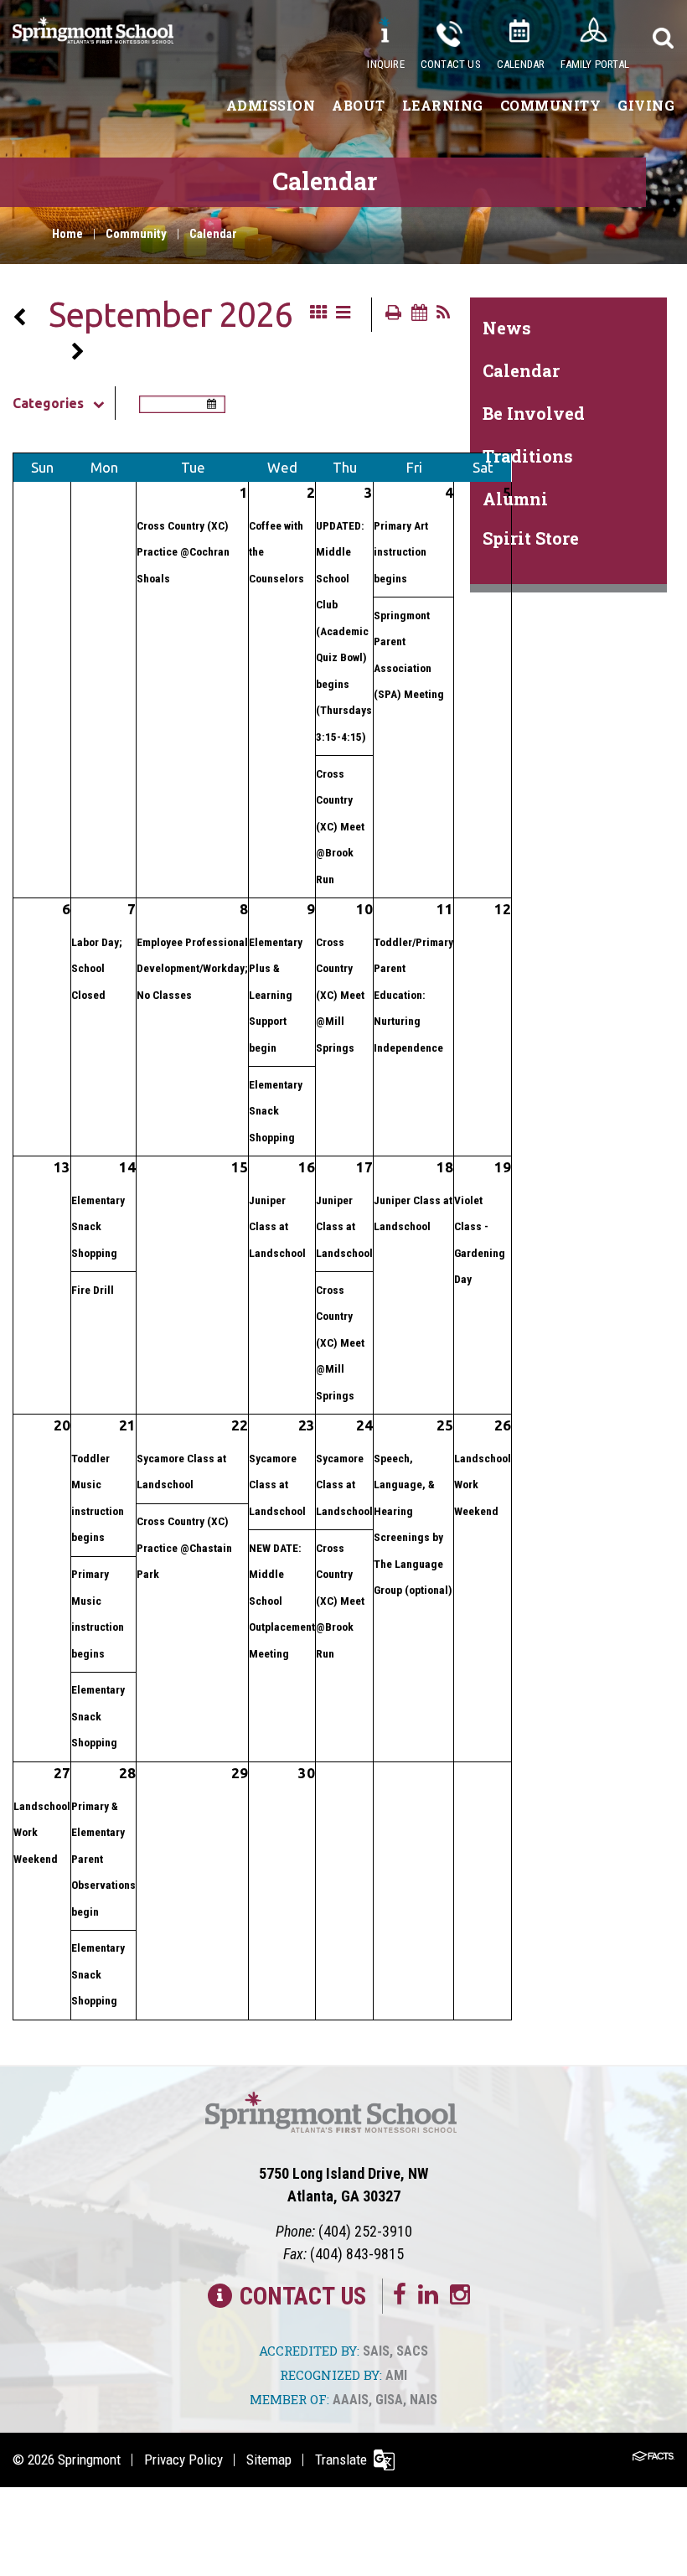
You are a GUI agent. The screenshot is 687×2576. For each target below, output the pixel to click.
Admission (271, 105)
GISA (389, 2400)
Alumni (515, 499)
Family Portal (595, 64)
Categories (48, 403)
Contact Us (451, 64)
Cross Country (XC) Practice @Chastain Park (184, 1547)
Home (67, 234)
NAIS (424, 2400)
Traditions (528, 456)
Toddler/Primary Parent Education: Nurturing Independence (413, 995)
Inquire (385, 64)
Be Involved (534, 413)
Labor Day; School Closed (97, 968)
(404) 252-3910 (365, 2231)
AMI (396, 2375)
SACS (412, 2351)
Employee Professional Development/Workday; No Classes (192, 968)
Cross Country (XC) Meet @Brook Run (340, 826)
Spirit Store (531, 538)
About (359, 105)
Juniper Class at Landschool (277, 1226)
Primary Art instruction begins (401, 552)
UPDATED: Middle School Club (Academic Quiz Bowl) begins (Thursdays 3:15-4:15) (344, 631)
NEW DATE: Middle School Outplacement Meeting (282, 1601)
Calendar (521, 64)
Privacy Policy (183, 2460)
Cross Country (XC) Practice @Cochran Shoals (183, 552)
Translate (341, 2460)
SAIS (376, 2351)
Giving (646, 105)
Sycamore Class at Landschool (277, 1485)
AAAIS (351, 2400)
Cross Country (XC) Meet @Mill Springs (340, 995)
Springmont (89, 2460)
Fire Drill (93, 1290)
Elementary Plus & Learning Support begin (276, 995)
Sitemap (269, 2460)
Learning (443, 105)
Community (551, 105)
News (507, 328)
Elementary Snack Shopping (276, 1111)
